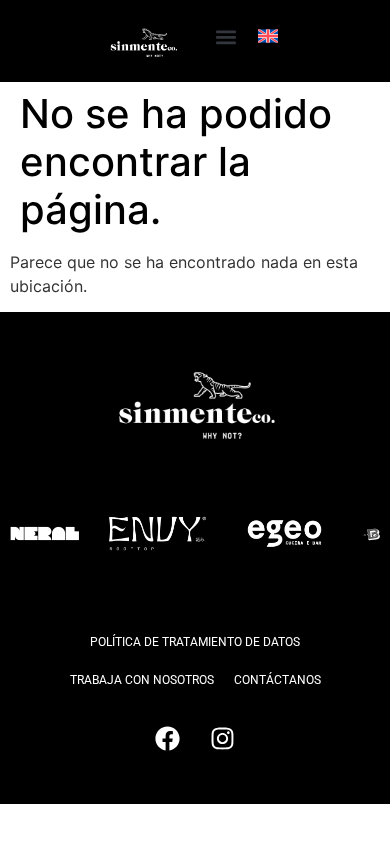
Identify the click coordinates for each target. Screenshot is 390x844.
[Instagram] (223, 739)
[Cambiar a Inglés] (268, 36)
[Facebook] (168, 739)
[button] (225, 36)
